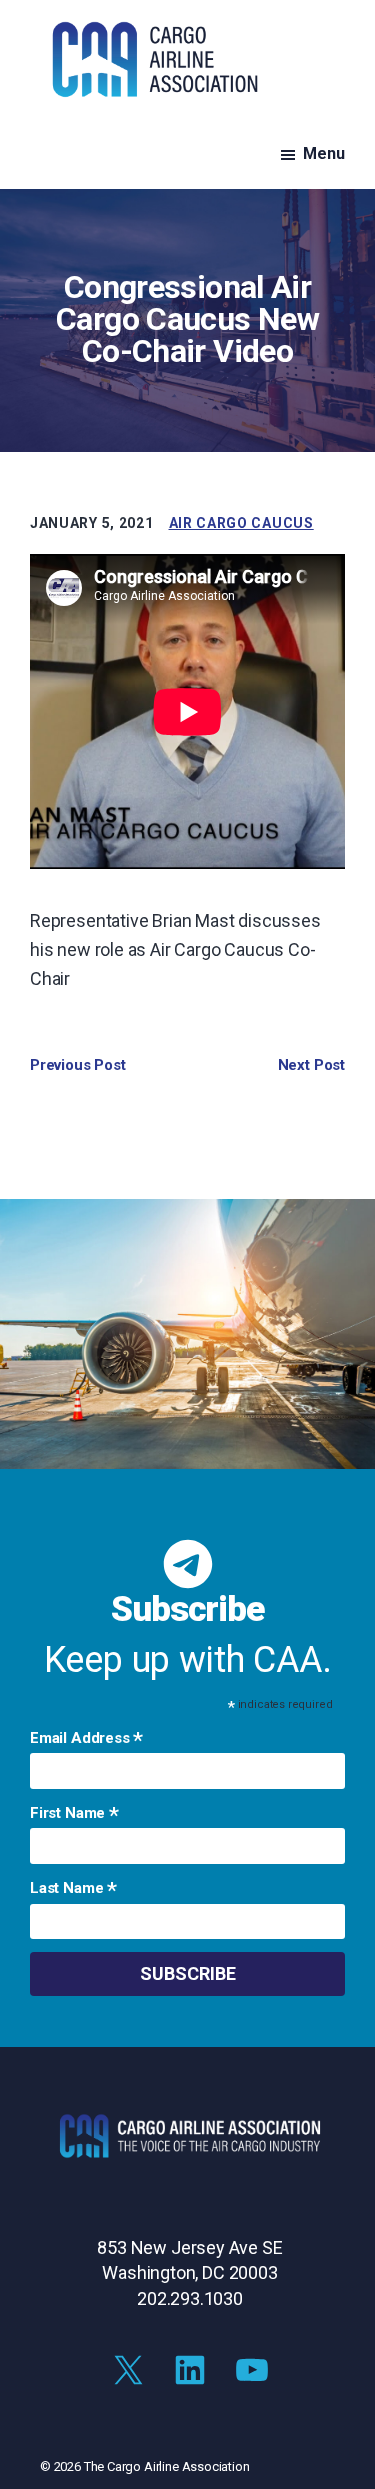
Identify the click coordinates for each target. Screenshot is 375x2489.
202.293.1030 (190, 2298)
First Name (74, 1815)
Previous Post (78, 1065)
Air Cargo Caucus (241, 523)
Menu (324, 153)
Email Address (86, 1740)
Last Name (73, 1890)
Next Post (311, 1065)
